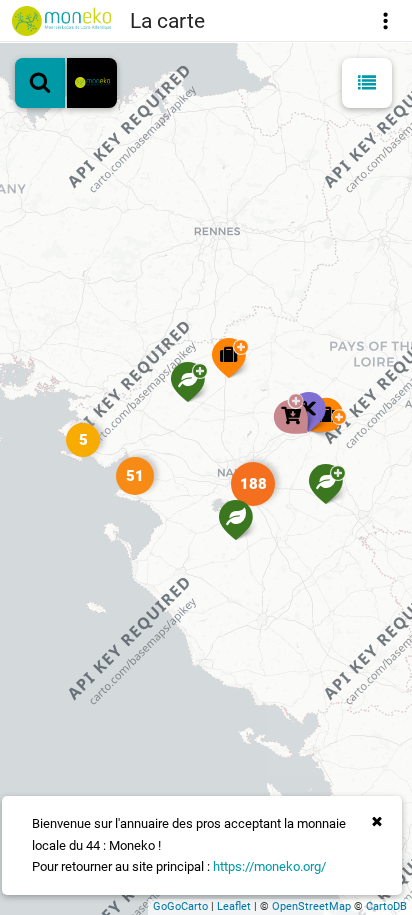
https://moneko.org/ (269, 866)
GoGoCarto (180, 906)
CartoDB (386, 906)
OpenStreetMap (311, 906)
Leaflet (234, 906)
